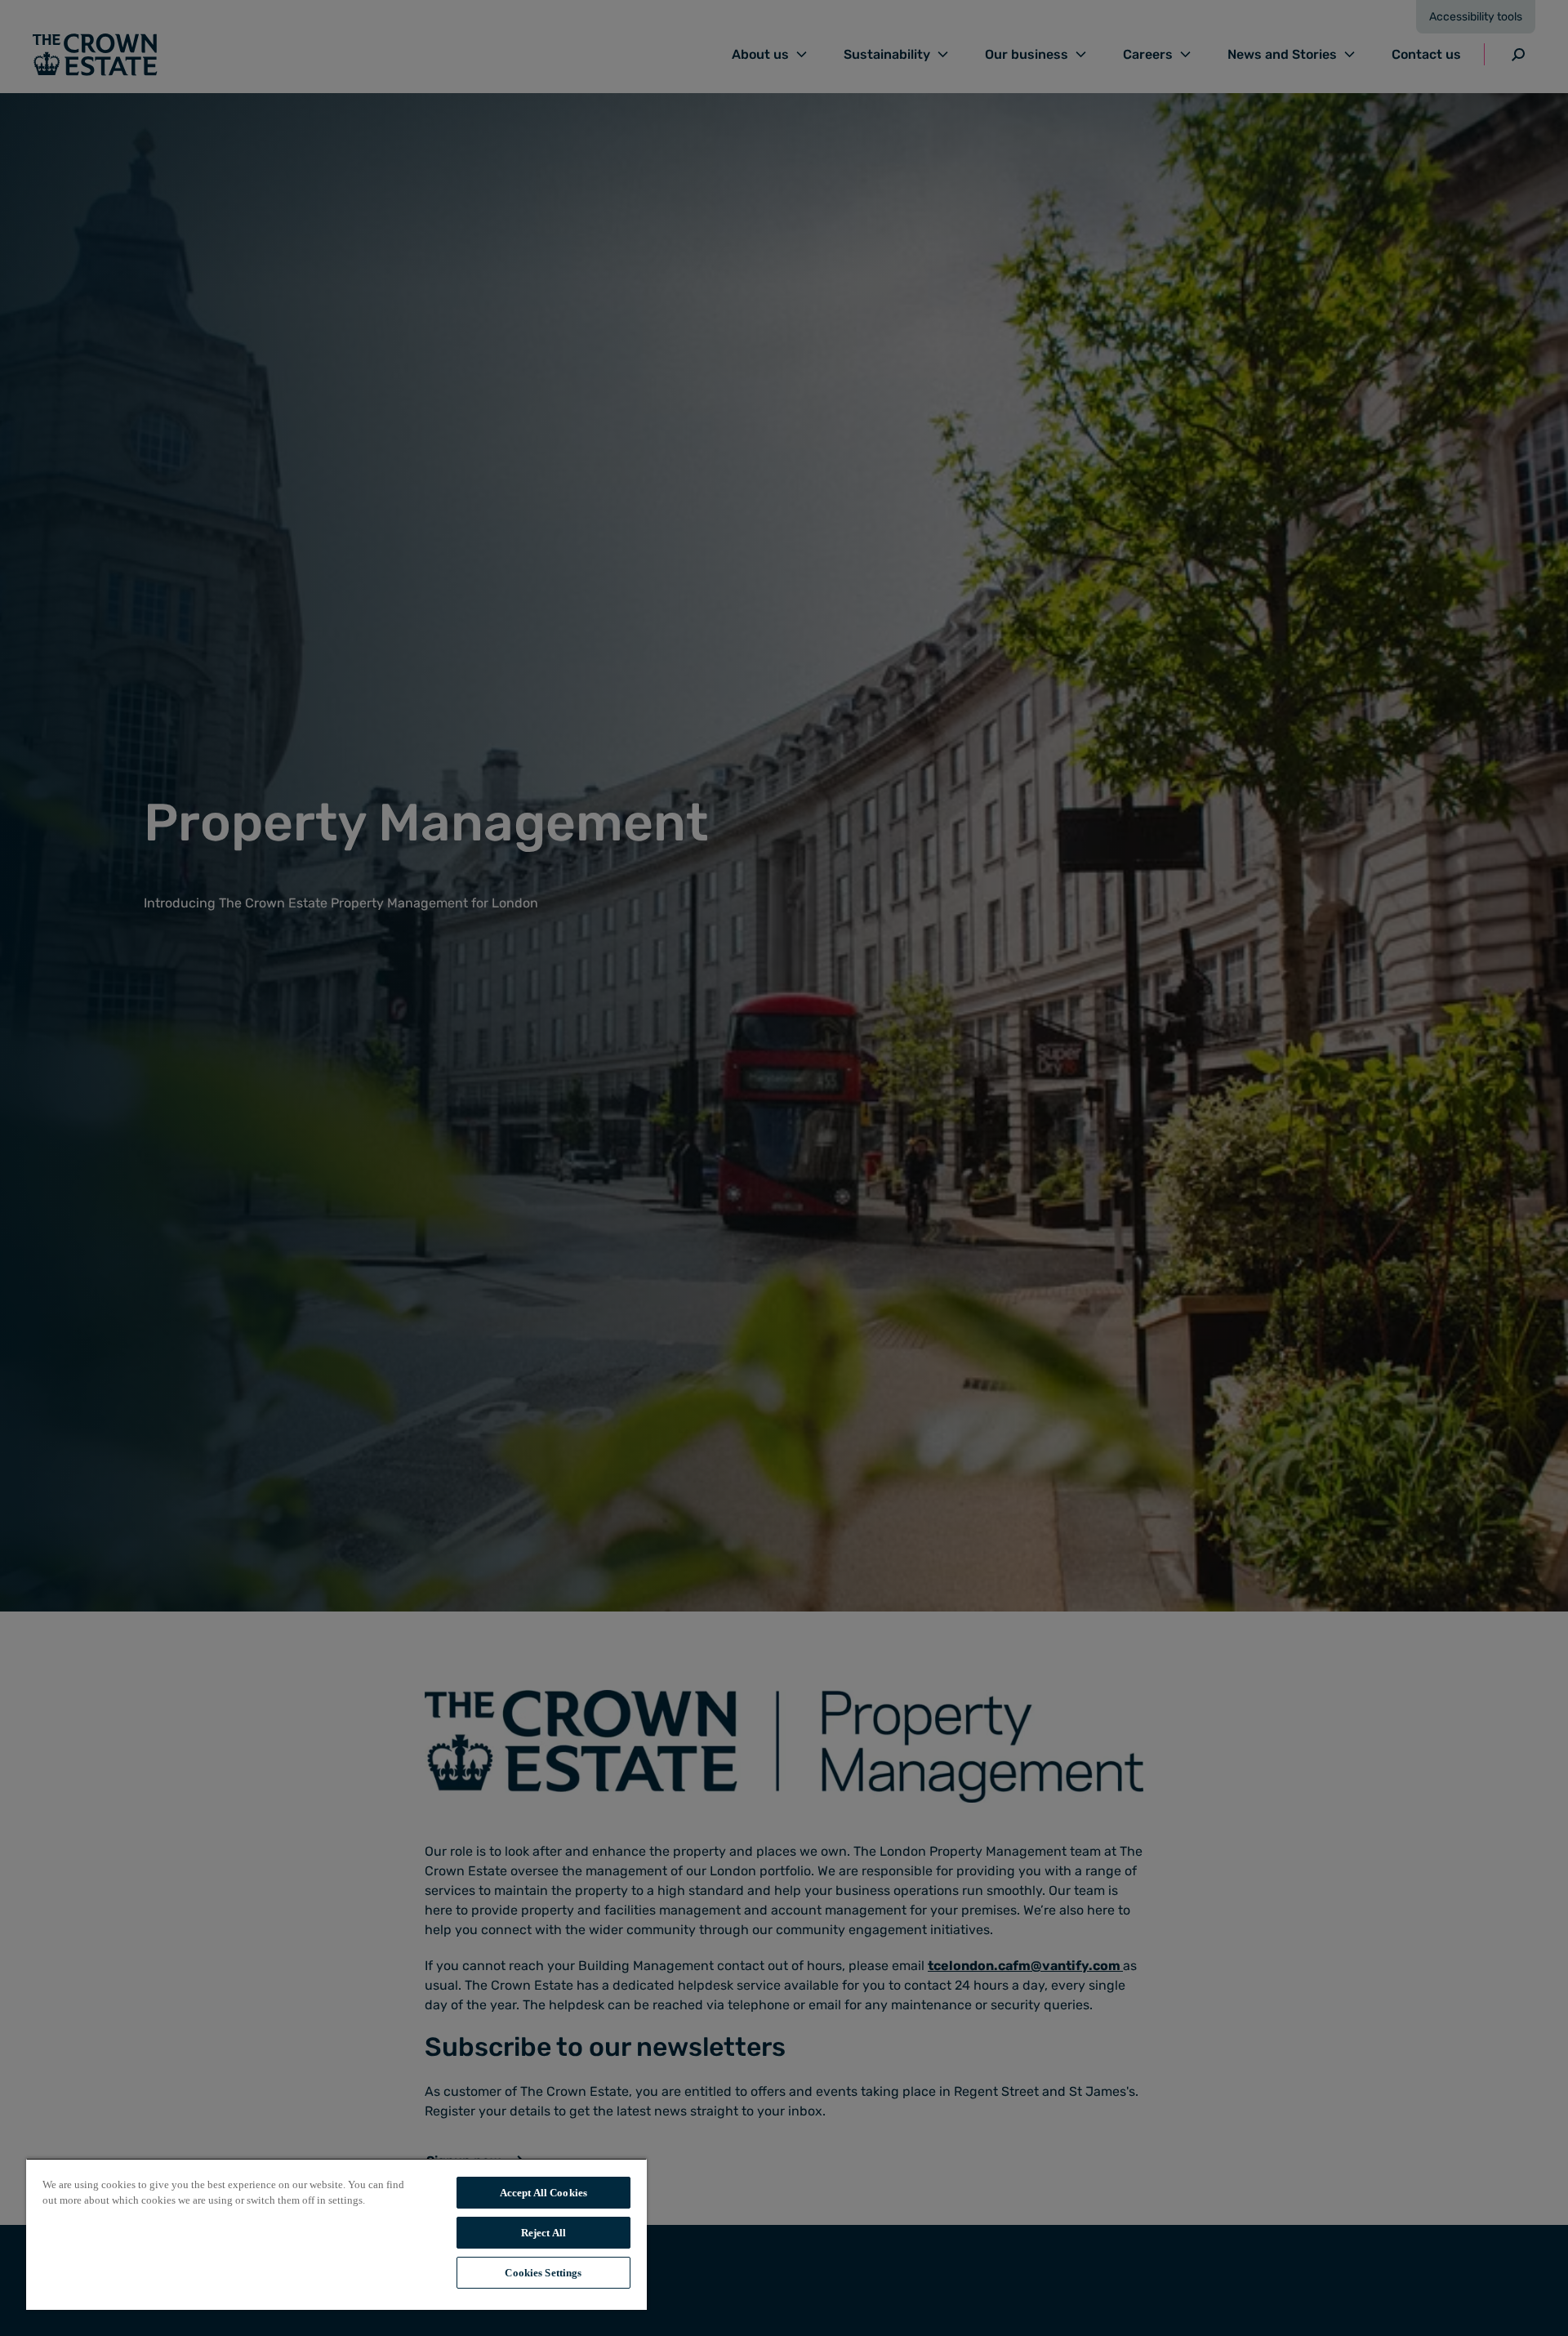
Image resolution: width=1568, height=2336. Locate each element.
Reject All (543, 2233)
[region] (336, 2234)
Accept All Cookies (543, 2193)
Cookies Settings (543, 2273)
